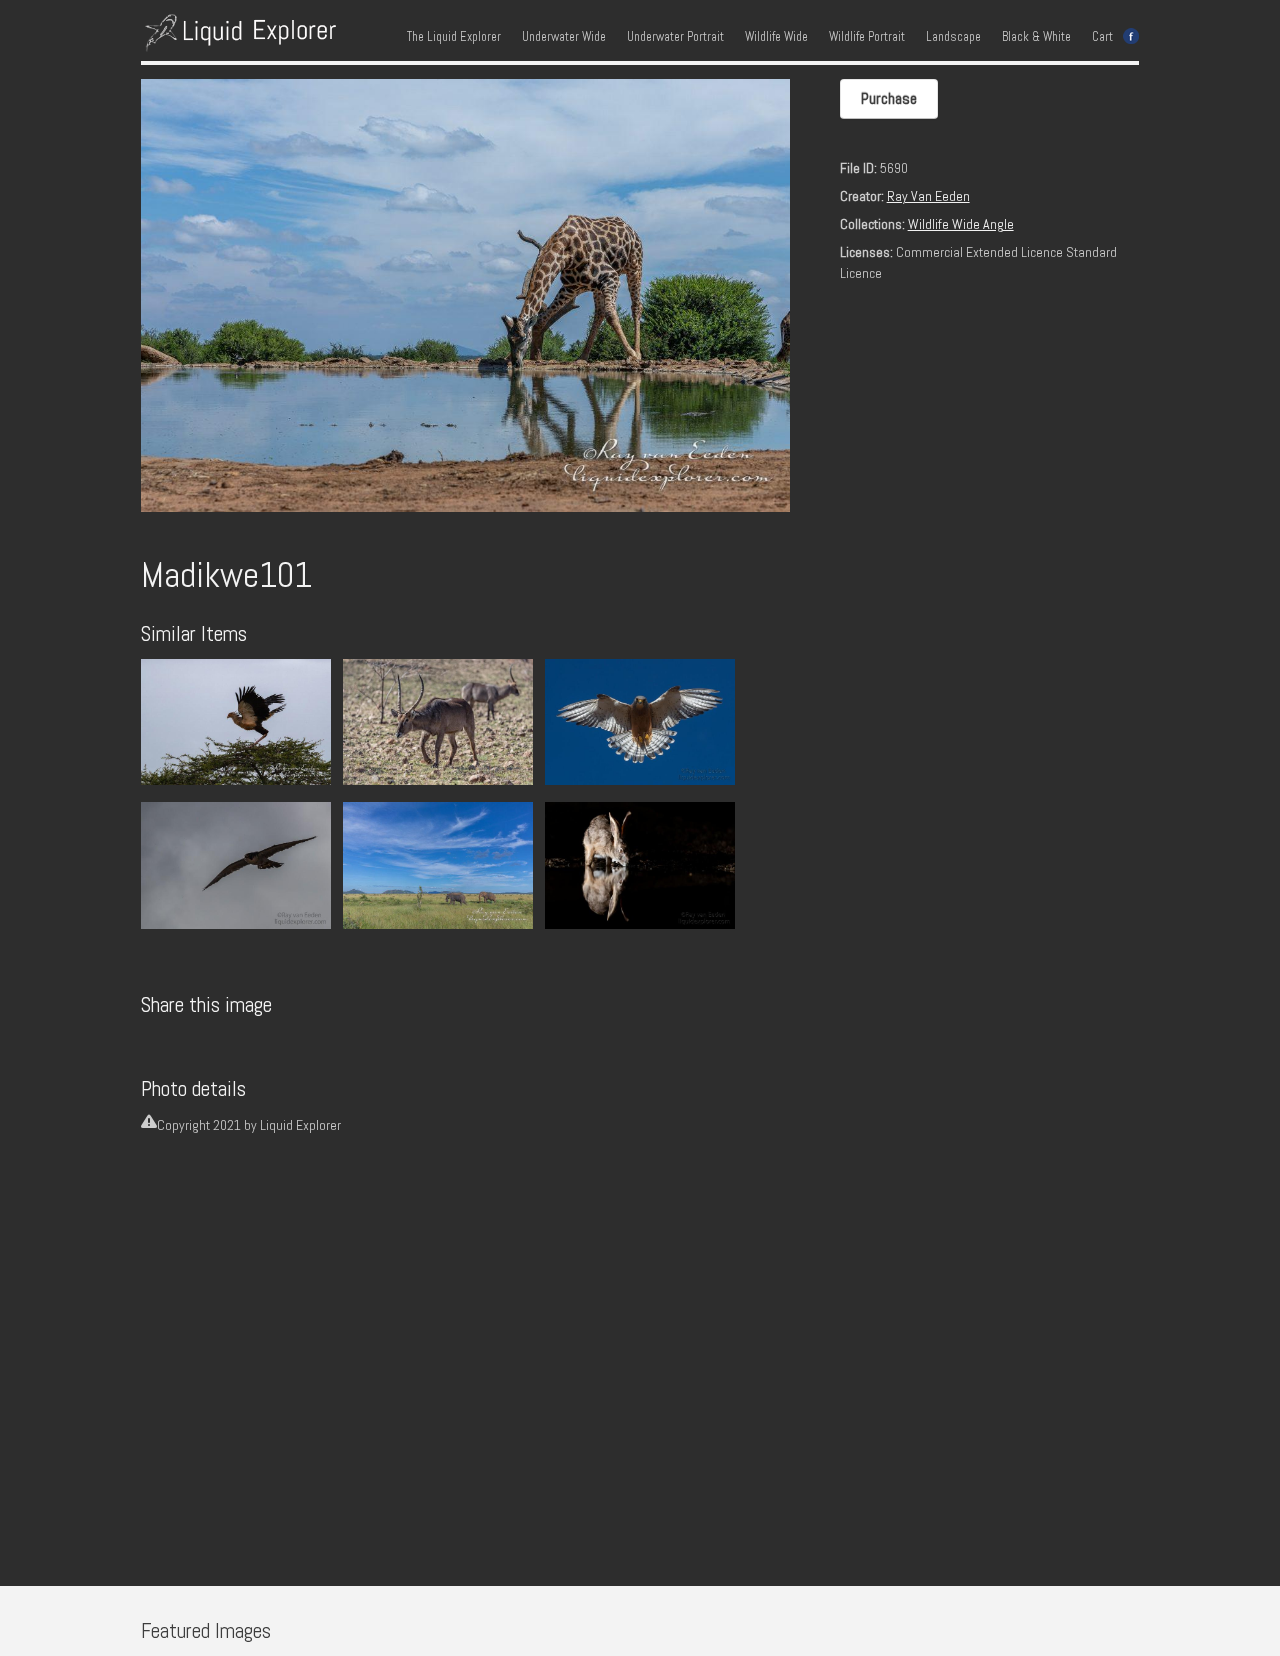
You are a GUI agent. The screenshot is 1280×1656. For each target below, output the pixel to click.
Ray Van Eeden (928, 196)
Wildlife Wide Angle (961, 224)
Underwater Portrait (675, 37)
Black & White (1036, 37)
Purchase (889, 98)
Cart (1102, 37)
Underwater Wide (564, 37)
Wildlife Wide (776, 37)
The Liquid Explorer (454, 37)
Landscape (953, 37)
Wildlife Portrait (867, 37)
